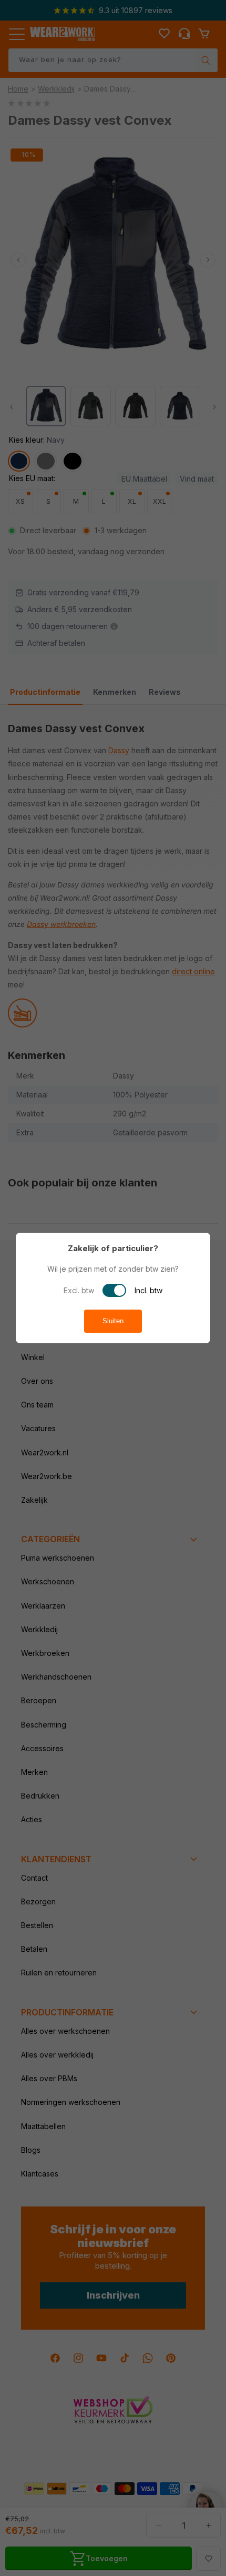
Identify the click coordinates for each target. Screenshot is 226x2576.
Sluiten (113, 1321)
